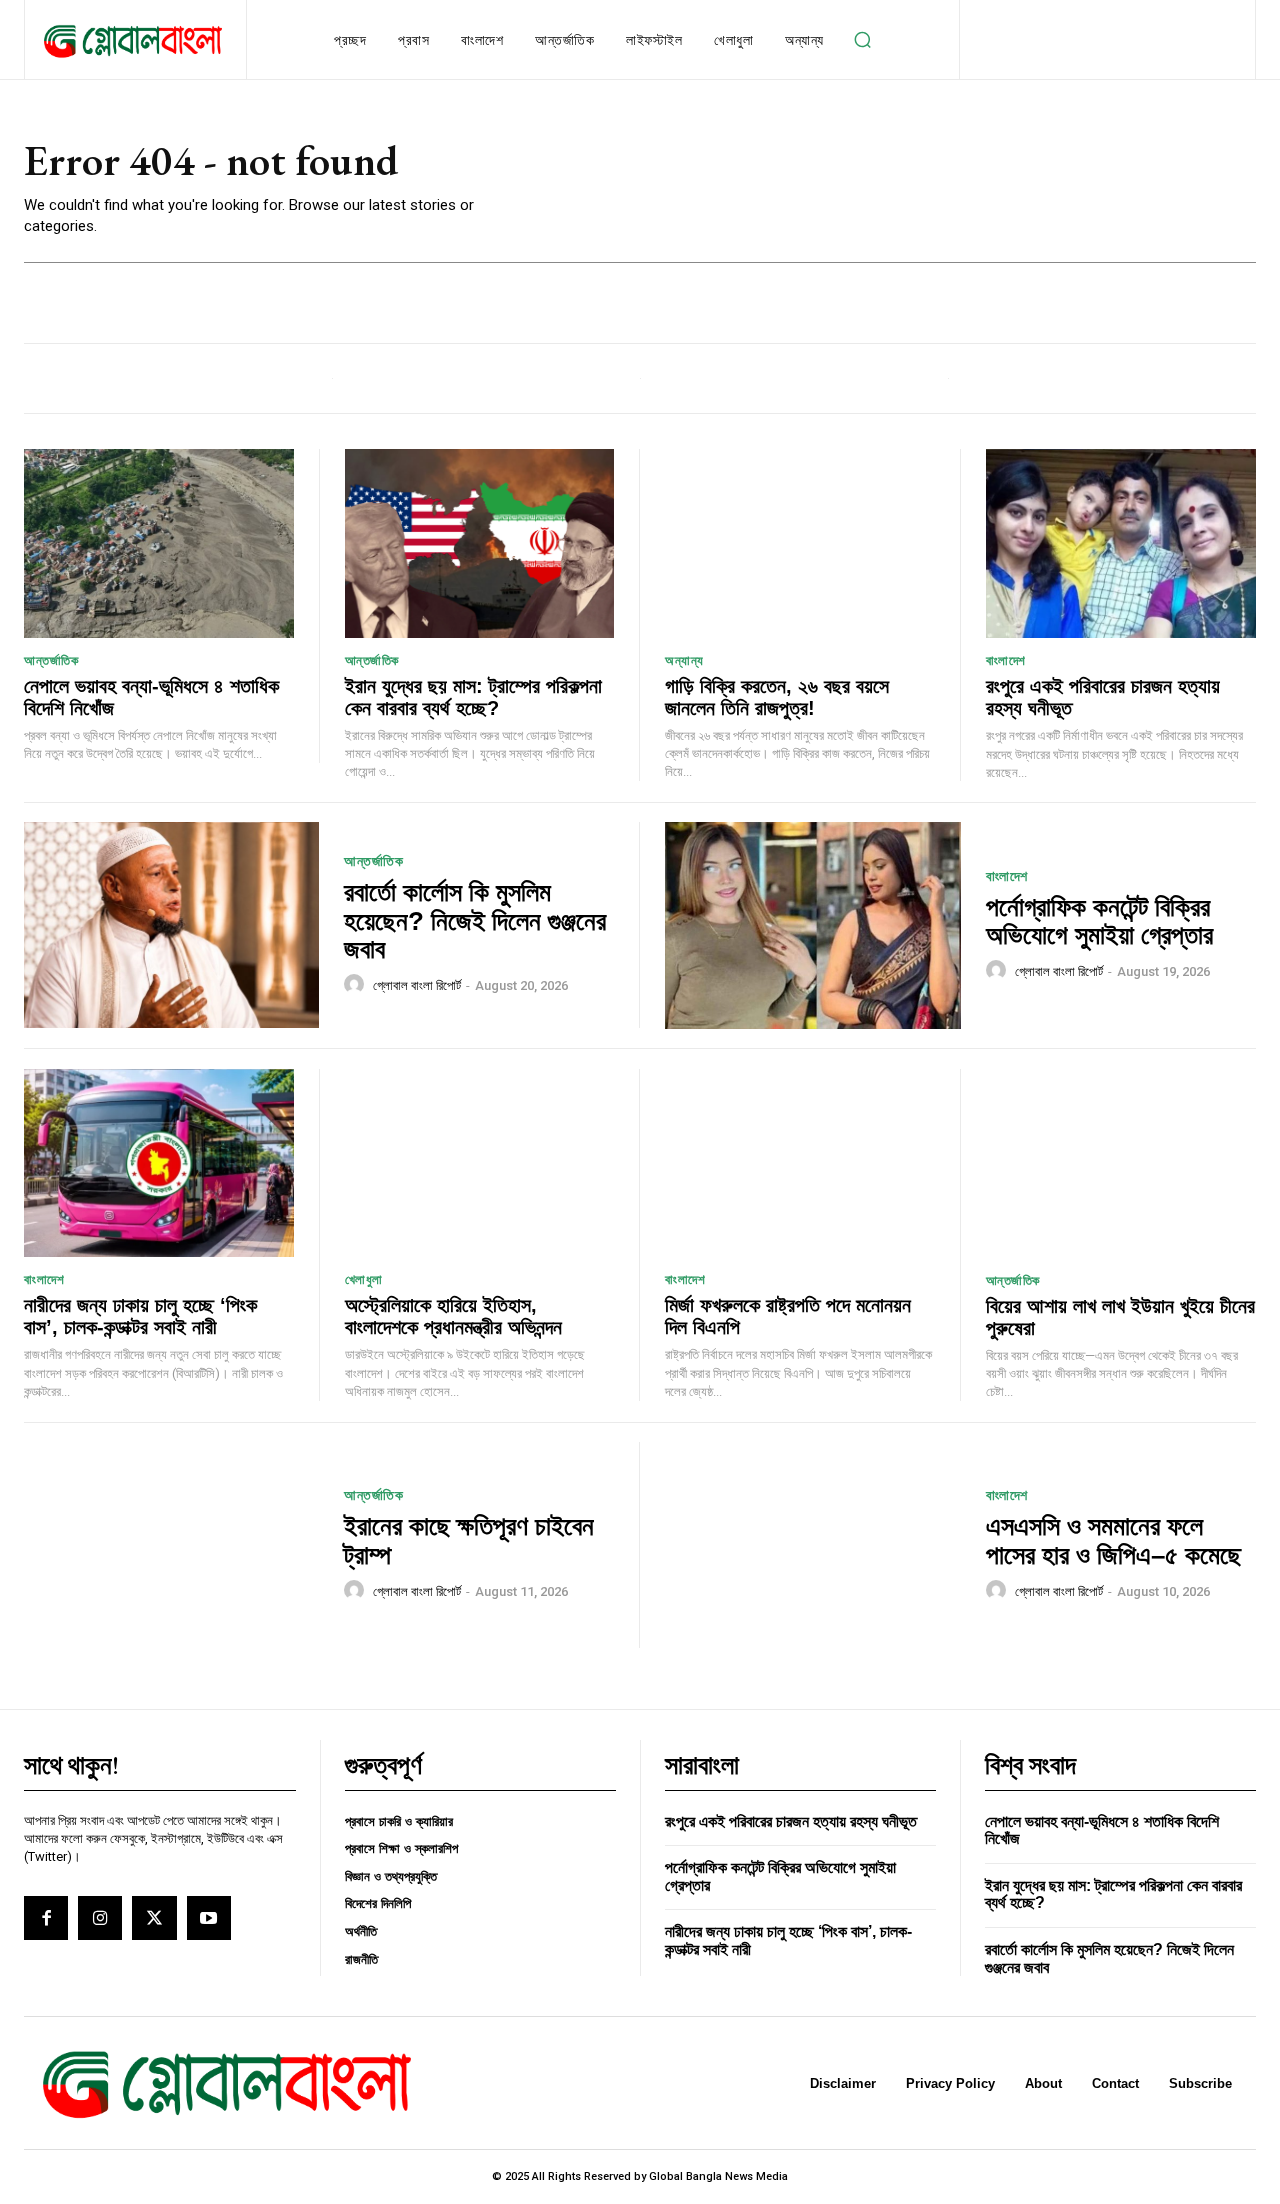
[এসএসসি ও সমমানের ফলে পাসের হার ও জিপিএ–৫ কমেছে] (813, 1545)
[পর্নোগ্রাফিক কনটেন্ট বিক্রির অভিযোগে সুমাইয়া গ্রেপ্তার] (813, 925)
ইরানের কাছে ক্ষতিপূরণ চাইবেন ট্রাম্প (469, 1540)
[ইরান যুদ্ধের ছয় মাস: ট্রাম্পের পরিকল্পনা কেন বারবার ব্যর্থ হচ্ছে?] (480, 543)
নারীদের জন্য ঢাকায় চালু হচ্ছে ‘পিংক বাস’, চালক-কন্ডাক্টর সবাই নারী (140, 1316)
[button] (863, 40)
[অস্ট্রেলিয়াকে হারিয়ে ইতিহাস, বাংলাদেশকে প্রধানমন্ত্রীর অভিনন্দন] (480, 1163)
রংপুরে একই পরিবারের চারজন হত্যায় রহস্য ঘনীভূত (791, 1821)
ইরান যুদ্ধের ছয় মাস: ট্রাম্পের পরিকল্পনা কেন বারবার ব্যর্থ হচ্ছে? (473, 697)
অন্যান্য (684, 660)
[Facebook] (46, 1918)
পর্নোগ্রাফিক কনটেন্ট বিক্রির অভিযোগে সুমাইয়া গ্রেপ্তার (1099, 921)
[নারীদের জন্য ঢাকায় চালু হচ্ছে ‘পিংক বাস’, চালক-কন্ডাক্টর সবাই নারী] (159, 1163)
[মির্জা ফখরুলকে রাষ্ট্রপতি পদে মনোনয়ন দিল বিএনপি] (800, 1163)
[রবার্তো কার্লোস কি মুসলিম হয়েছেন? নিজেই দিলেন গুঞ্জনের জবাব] (171, 925)
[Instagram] (100, 1918)
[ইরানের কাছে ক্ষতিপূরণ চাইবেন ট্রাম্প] (171, 1545)
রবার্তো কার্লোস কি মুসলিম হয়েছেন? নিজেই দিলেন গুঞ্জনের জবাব (475, 920)
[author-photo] (357, 985)
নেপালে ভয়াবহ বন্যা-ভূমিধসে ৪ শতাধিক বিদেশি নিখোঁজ (151, 697)
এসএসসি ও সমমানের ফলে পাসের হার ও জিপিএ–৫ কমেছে (1113, 1540)
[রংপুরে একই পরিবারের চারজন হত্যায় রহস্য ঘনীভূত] (1121, 543)
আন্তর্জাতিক (51, 660)
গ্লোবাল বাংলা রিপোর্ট (417, 985)
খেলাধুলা (364, 1279)
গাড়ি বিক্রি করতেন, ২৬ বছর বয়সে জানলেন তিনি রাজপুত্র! (777, 697)
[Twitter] (154, 1918)
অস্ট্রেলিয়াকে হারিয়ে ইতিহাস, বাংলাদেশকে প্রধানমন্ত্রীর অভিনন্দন (453, 1316)
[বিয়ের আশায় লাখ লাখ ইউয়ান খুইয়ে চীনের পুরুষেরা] (1121, 1163)
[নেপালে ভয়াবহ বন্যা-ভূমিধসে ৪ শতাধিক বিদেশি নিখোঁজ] (159, 543)
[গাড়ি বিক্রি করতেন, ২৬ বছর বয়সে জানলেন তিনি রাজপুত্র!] (800, 543)
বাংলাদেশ (1006, 660)
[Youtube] (209, 1918)
